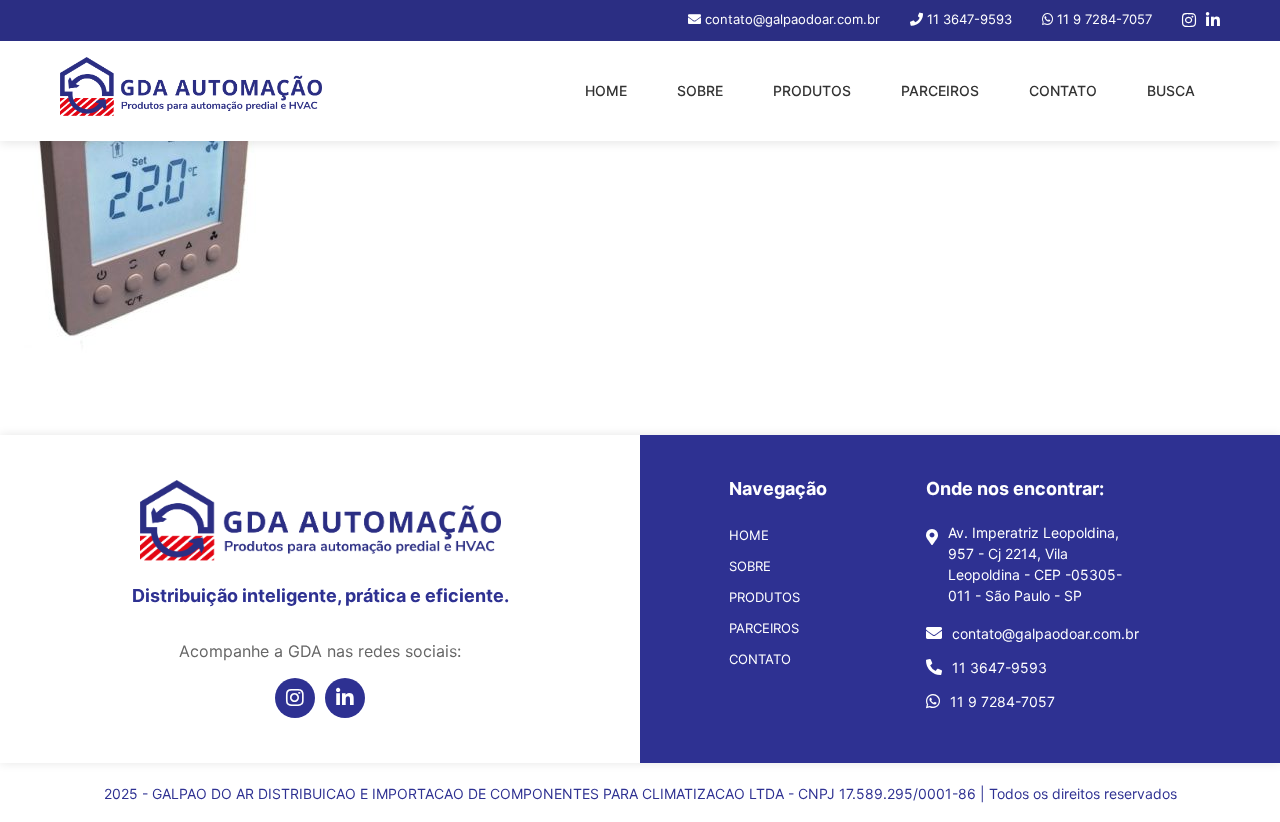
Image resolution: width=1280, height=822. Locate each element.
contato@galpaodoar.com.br (1045, 633)
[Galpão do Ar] (191, 91)
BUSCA (1171, 90)
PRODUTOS (812, 90)
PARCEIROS (940, 90)
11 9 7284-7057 (1002, 701)
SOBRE (700, 90)
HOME (606, 90)
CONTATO (1063, 90)
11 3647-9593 (999, 667)
